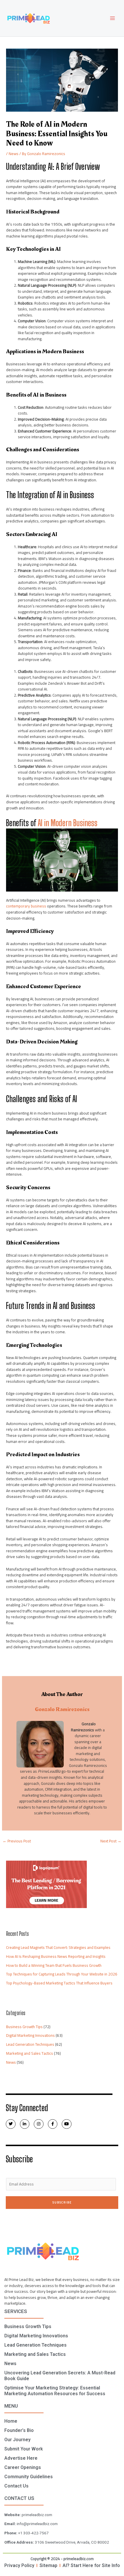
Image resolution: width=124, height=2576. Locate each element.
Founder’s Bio (19, 2430)
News (14, 154)
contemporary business (26, 906)
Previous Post (17, 1841)
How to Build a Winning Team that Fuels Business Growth (54, 1965)
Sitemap (48, 2565)
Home (11, 2421)
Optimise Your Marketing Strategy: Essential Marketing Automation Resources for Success (55, 2391)
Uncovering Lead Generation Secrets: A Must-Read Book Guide (60, 2376)
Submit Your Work (24, 2449)
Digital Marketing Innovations (30, 2035)
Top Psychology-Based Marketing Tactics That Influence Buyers (59, 1983)
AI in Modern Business (68, 823)
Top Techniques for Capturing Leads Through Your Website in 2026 (62, 1974)
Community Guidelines (29, 2477)
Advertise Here (21, 2458)
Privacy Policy (19, 2565)
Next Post (111, 1841)
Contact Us (16, 2486)
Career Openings (23, 2467)
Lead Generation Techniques (30, 2044)
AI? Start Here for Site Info (91, 2565)
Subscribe (62, 2202)
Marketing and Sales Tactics (30, 2053)
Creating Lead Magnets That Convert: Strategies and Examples (58, 1947)
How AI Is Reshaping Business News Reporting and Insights (56, 1956)
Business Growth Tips (24, 2027)
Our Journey (17, 2440)
